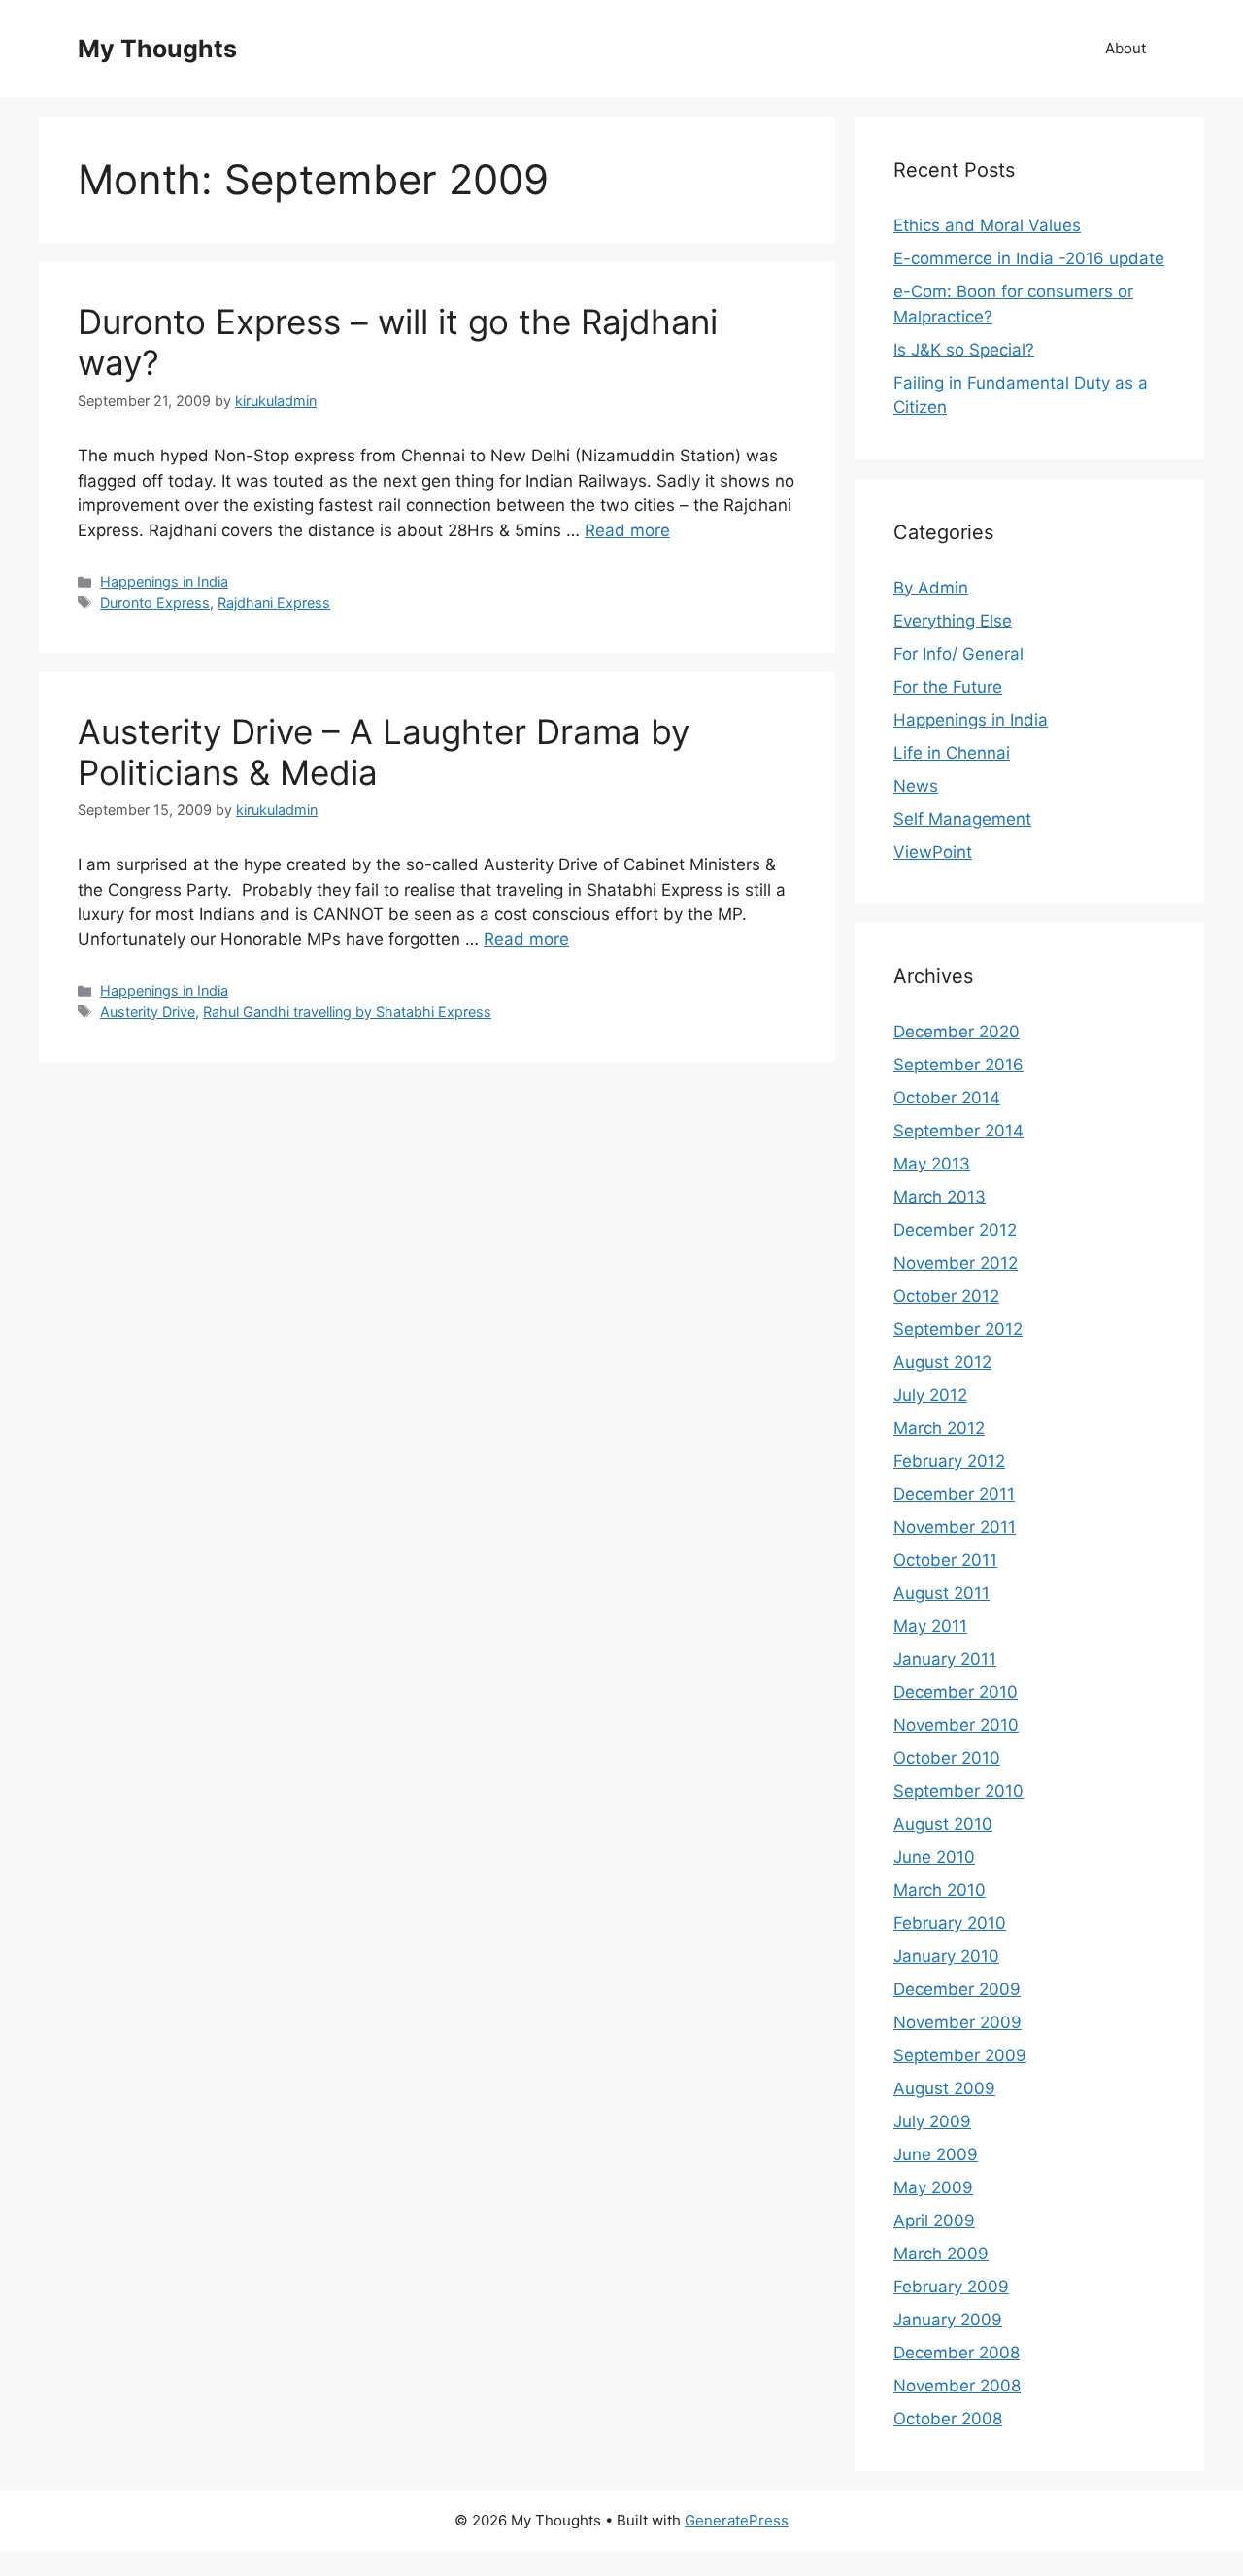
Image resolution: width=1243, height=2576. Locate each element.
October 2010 (947, 1758)
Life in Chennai (952, 753)
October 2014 (947, 1098)
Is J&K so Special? (964, 350)
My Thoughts (157, 49)
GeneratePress (737, 2520)
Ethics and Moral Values (987, 225)
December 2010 (956, 1692)
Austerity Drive (148, 1012)
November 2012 (956, 1263)
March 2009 (941, 2254)
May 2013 (932, 1164)
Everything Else (953, 621)
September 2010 (958, 1791)
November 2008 (957, 2386)
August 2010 (943, 1824)
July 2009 (932, 2121)
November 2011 (955, 1527)
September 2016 (958, 1065)
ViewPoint (933, 852)
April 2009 (934, 2220)
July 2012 (930, 1395)
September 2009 (960, 2055)
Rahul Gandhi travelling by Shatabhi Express (347, 1012)
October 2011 (945, 1560)
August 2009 (944, 2088)
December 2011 (954, 1494)
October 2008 (948, 2419)
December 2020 (957, 1032)
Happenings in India (164, 581)
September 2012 (958, 1329)
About (1125, 48)
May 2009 (933, 2187)
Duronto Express (155, 603)
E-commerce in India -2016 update (1029, 258)
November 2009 (957, 2022)
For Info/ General (958, 654)
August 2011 (941, 1593)
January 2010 (946, 1956)
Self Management (962, 819)
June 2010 (934, 1857)
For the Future (948, 687)
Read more (627, 530)
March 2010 (940, 1890)
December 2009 (957, 1989)
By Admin (931, 588)
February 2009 (951, 2287)
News (916, 786)
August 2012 (942, 1362)
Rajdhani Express (274, 603)
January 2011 (945, 1659)
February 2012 (949, 1461)
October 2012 (946, 1296)
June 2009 (936, 2154)
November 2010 (956, 1725)
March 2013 (940, 1197)
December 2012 (955, 1230)
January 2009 (948, 2320)
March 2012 (939, 1428)
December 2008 (957, 2353)
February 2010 (950, 1923)
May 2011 (930, 1626)
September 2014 (958, 1131)
